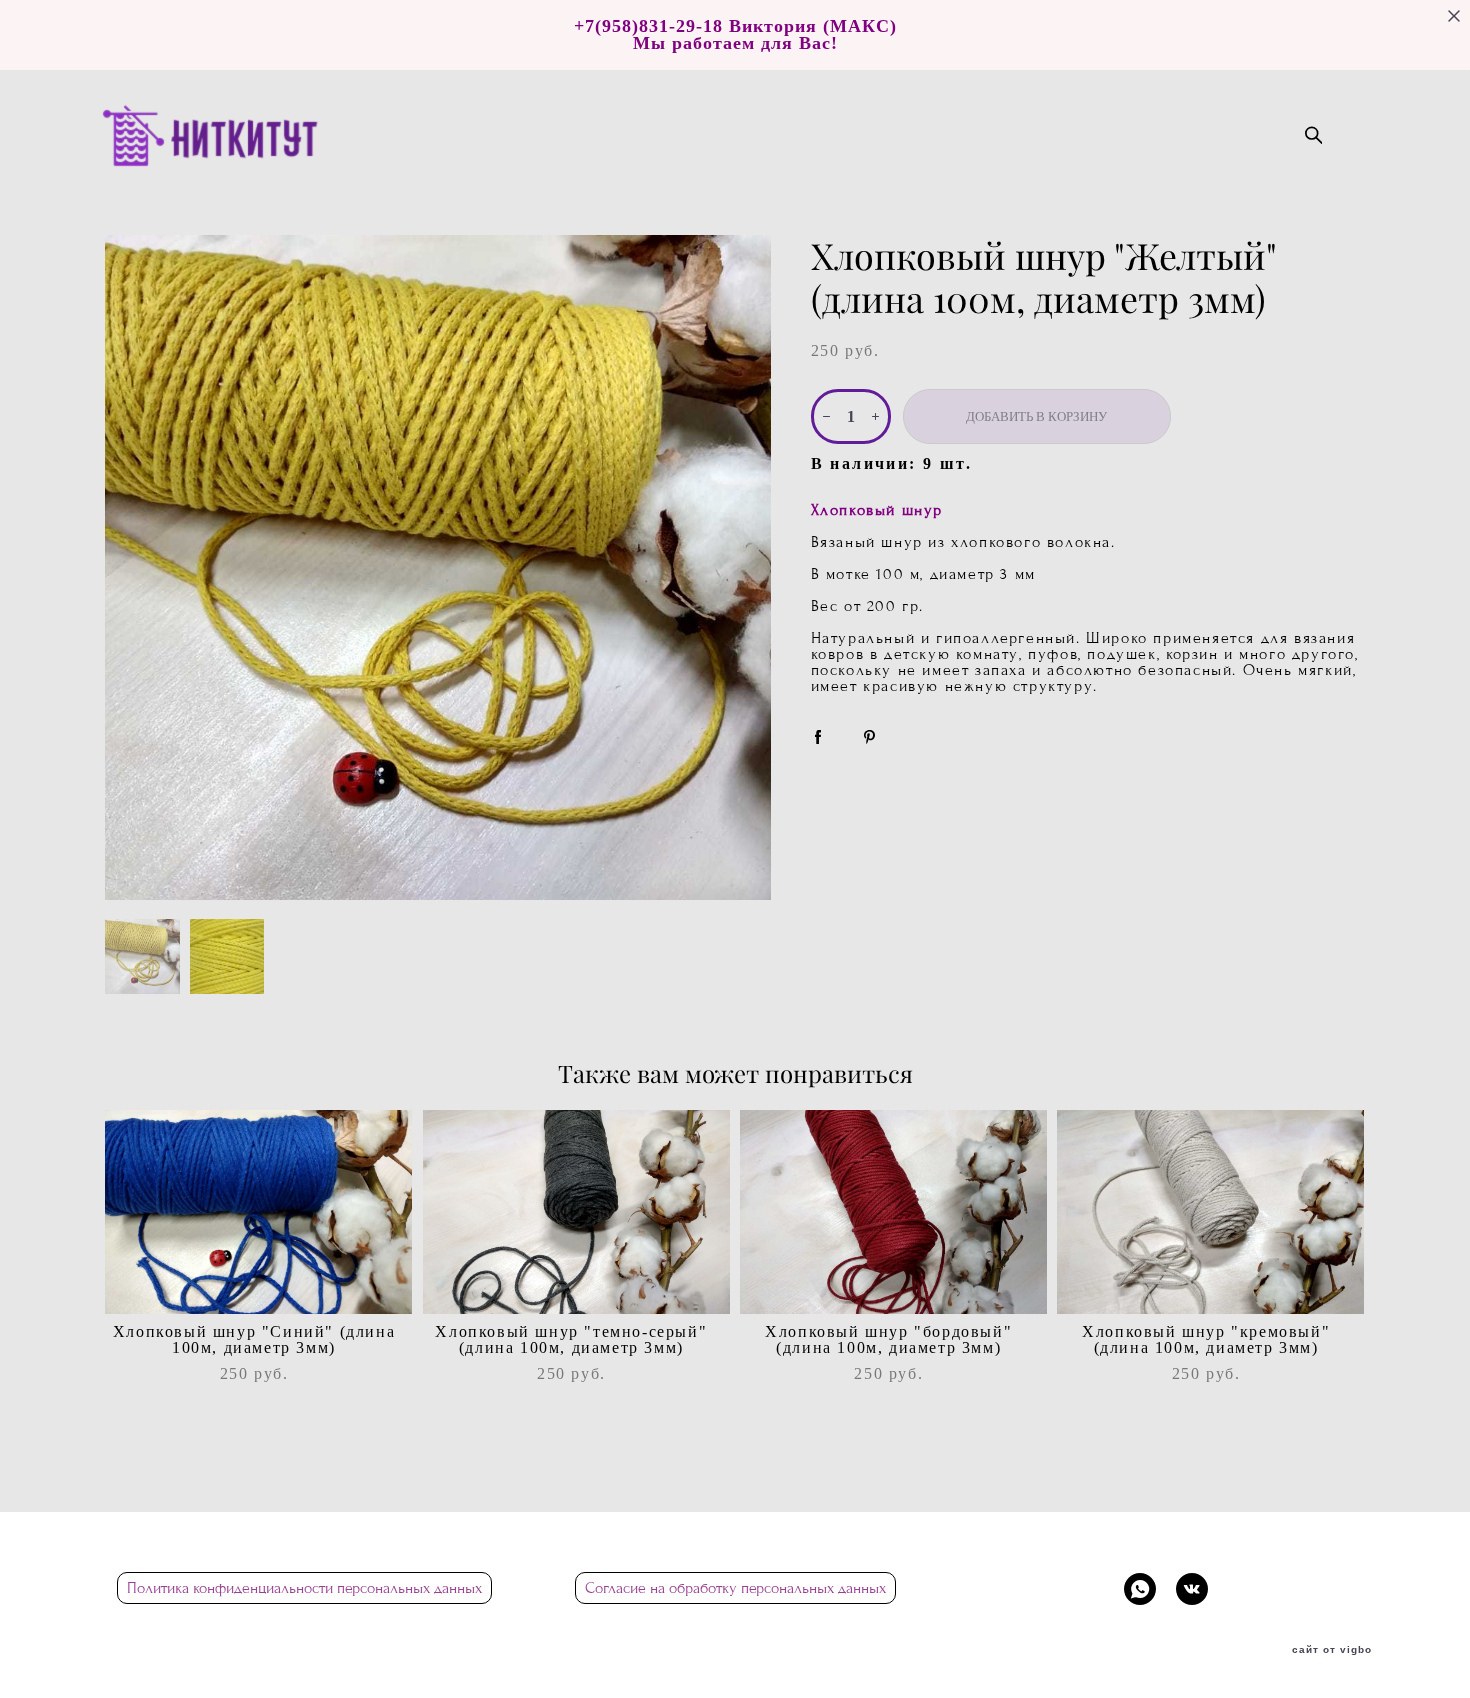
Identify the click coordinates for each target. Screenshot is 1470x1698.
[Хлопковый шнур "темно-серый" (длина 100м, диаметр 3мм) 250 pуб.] (576, 1212)
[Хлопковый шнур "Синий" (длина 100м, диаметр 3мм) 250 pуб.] (258, 1212)
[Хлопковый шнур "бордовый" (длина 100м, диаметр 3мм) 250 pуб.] (893, 1212)
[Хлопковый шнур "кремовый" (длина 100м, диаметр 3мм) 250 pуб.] (1210, 1212)
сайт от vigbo (1332, 1650)
